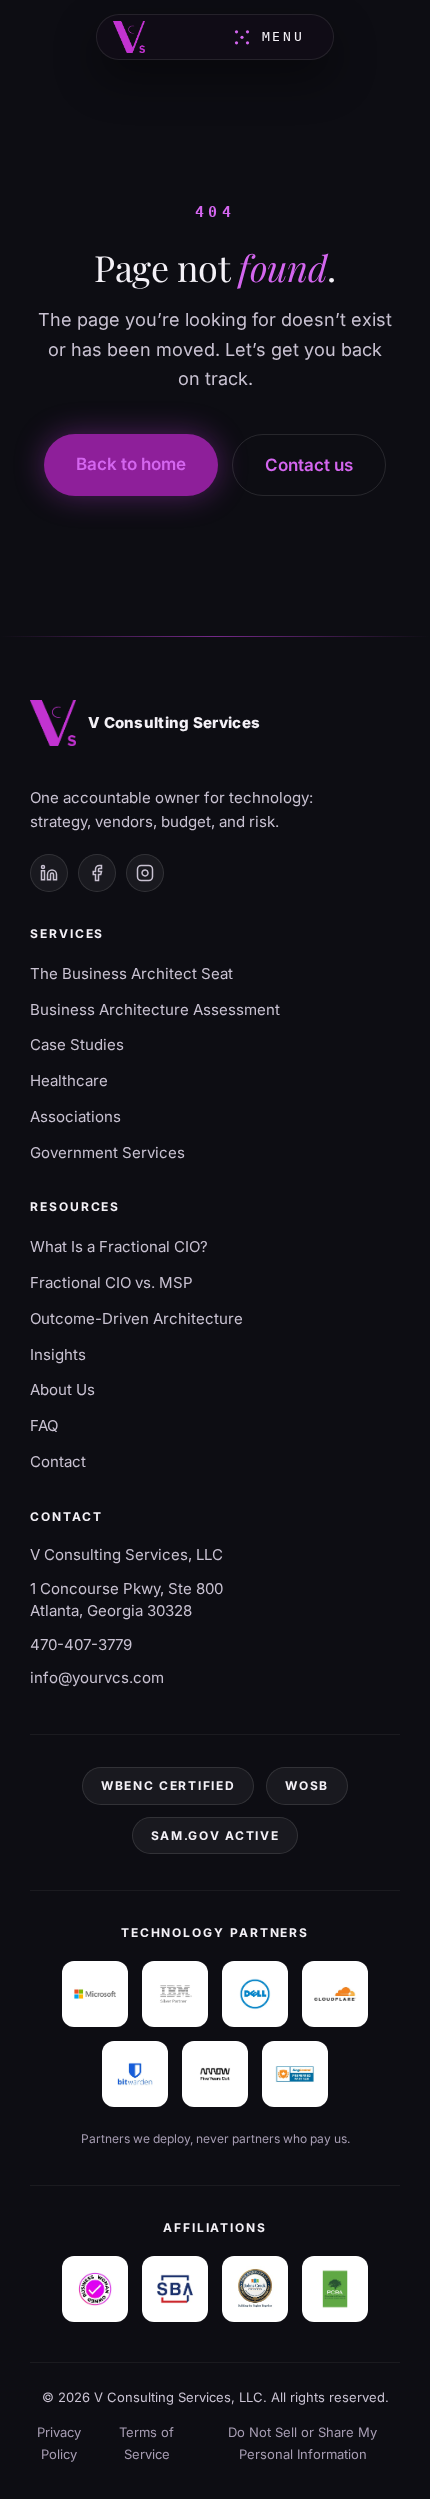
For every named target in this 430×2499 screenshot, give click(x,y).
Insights (58, 1354)
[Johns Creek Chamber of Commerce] (255, 2289)
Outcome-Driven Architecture (136, 1318)
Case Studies (77, 1044)
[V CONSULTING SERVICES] (129, 37)
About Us (62, 1389)
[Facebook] (97, 873)
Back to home (131, 464)
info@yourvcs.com (97, 1677)
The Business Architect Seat (131, 973)
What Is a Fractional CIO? (119, 1246)
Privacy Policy (59, 2442)
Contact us (309, 465)
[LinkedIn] (49, 873)
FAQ (44, 1425)
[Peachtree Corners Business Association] (335, 2289)
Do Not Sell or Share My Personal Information (302, 2442)
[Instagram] (145, 873)
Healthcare (69, 1080)
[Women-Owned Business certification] (95, 2289)
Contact (58, 1461)
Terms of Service (146, 2442)
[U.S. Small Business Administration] (175, 2289)
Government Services (107, 1152)
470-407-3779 (81, 1644)
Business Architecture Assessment (155, 1009)
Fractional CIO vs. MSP (111, 1282)
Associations (75, 1116)
